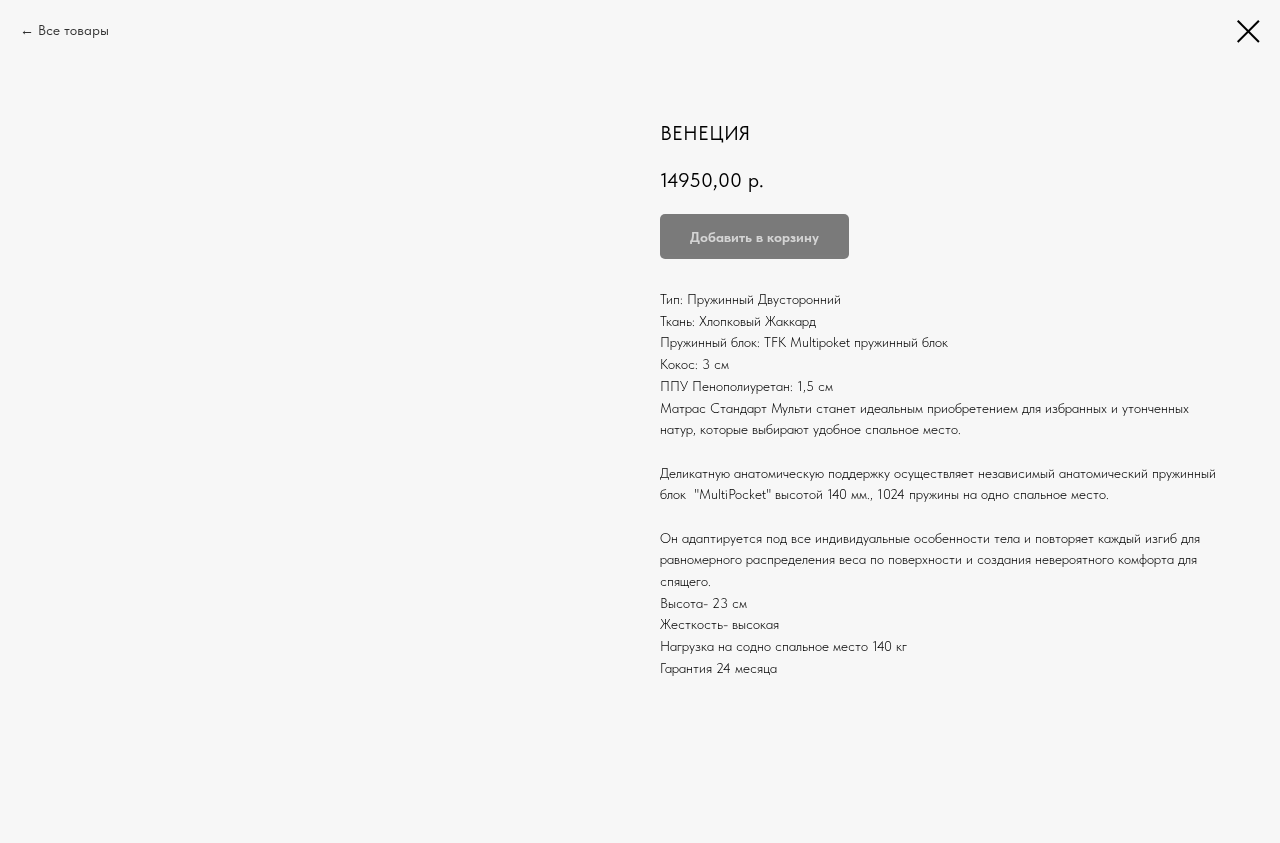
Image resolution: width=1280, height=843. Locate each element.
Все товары (73, 30)
